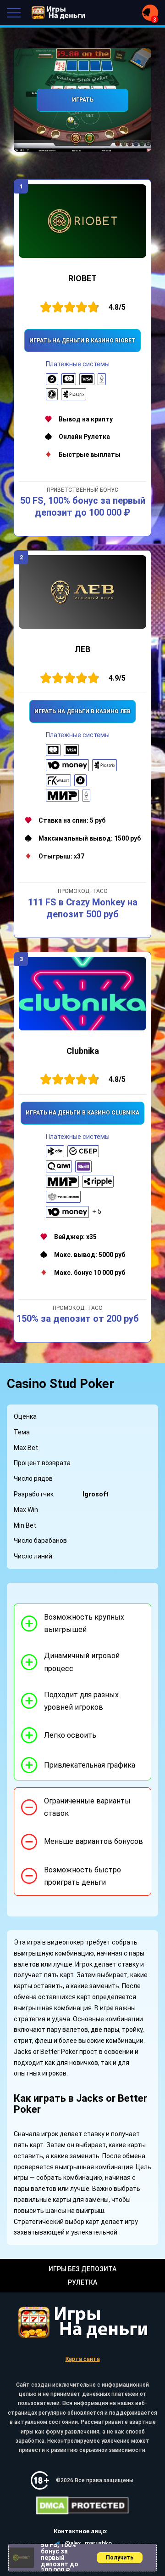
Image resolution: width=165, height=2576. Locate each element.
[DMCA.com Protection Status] (82, 2506)
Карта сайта (83, 2359)
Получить (120, 2558)
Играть (83, 100)
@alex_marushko (88, 2543)
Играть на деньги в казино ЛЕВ (82, 711)
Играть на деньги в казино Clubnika (82, 1113)
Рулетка (82, 2282)
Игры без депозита (82, 2269)
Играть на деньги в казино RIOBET (82, 341)
